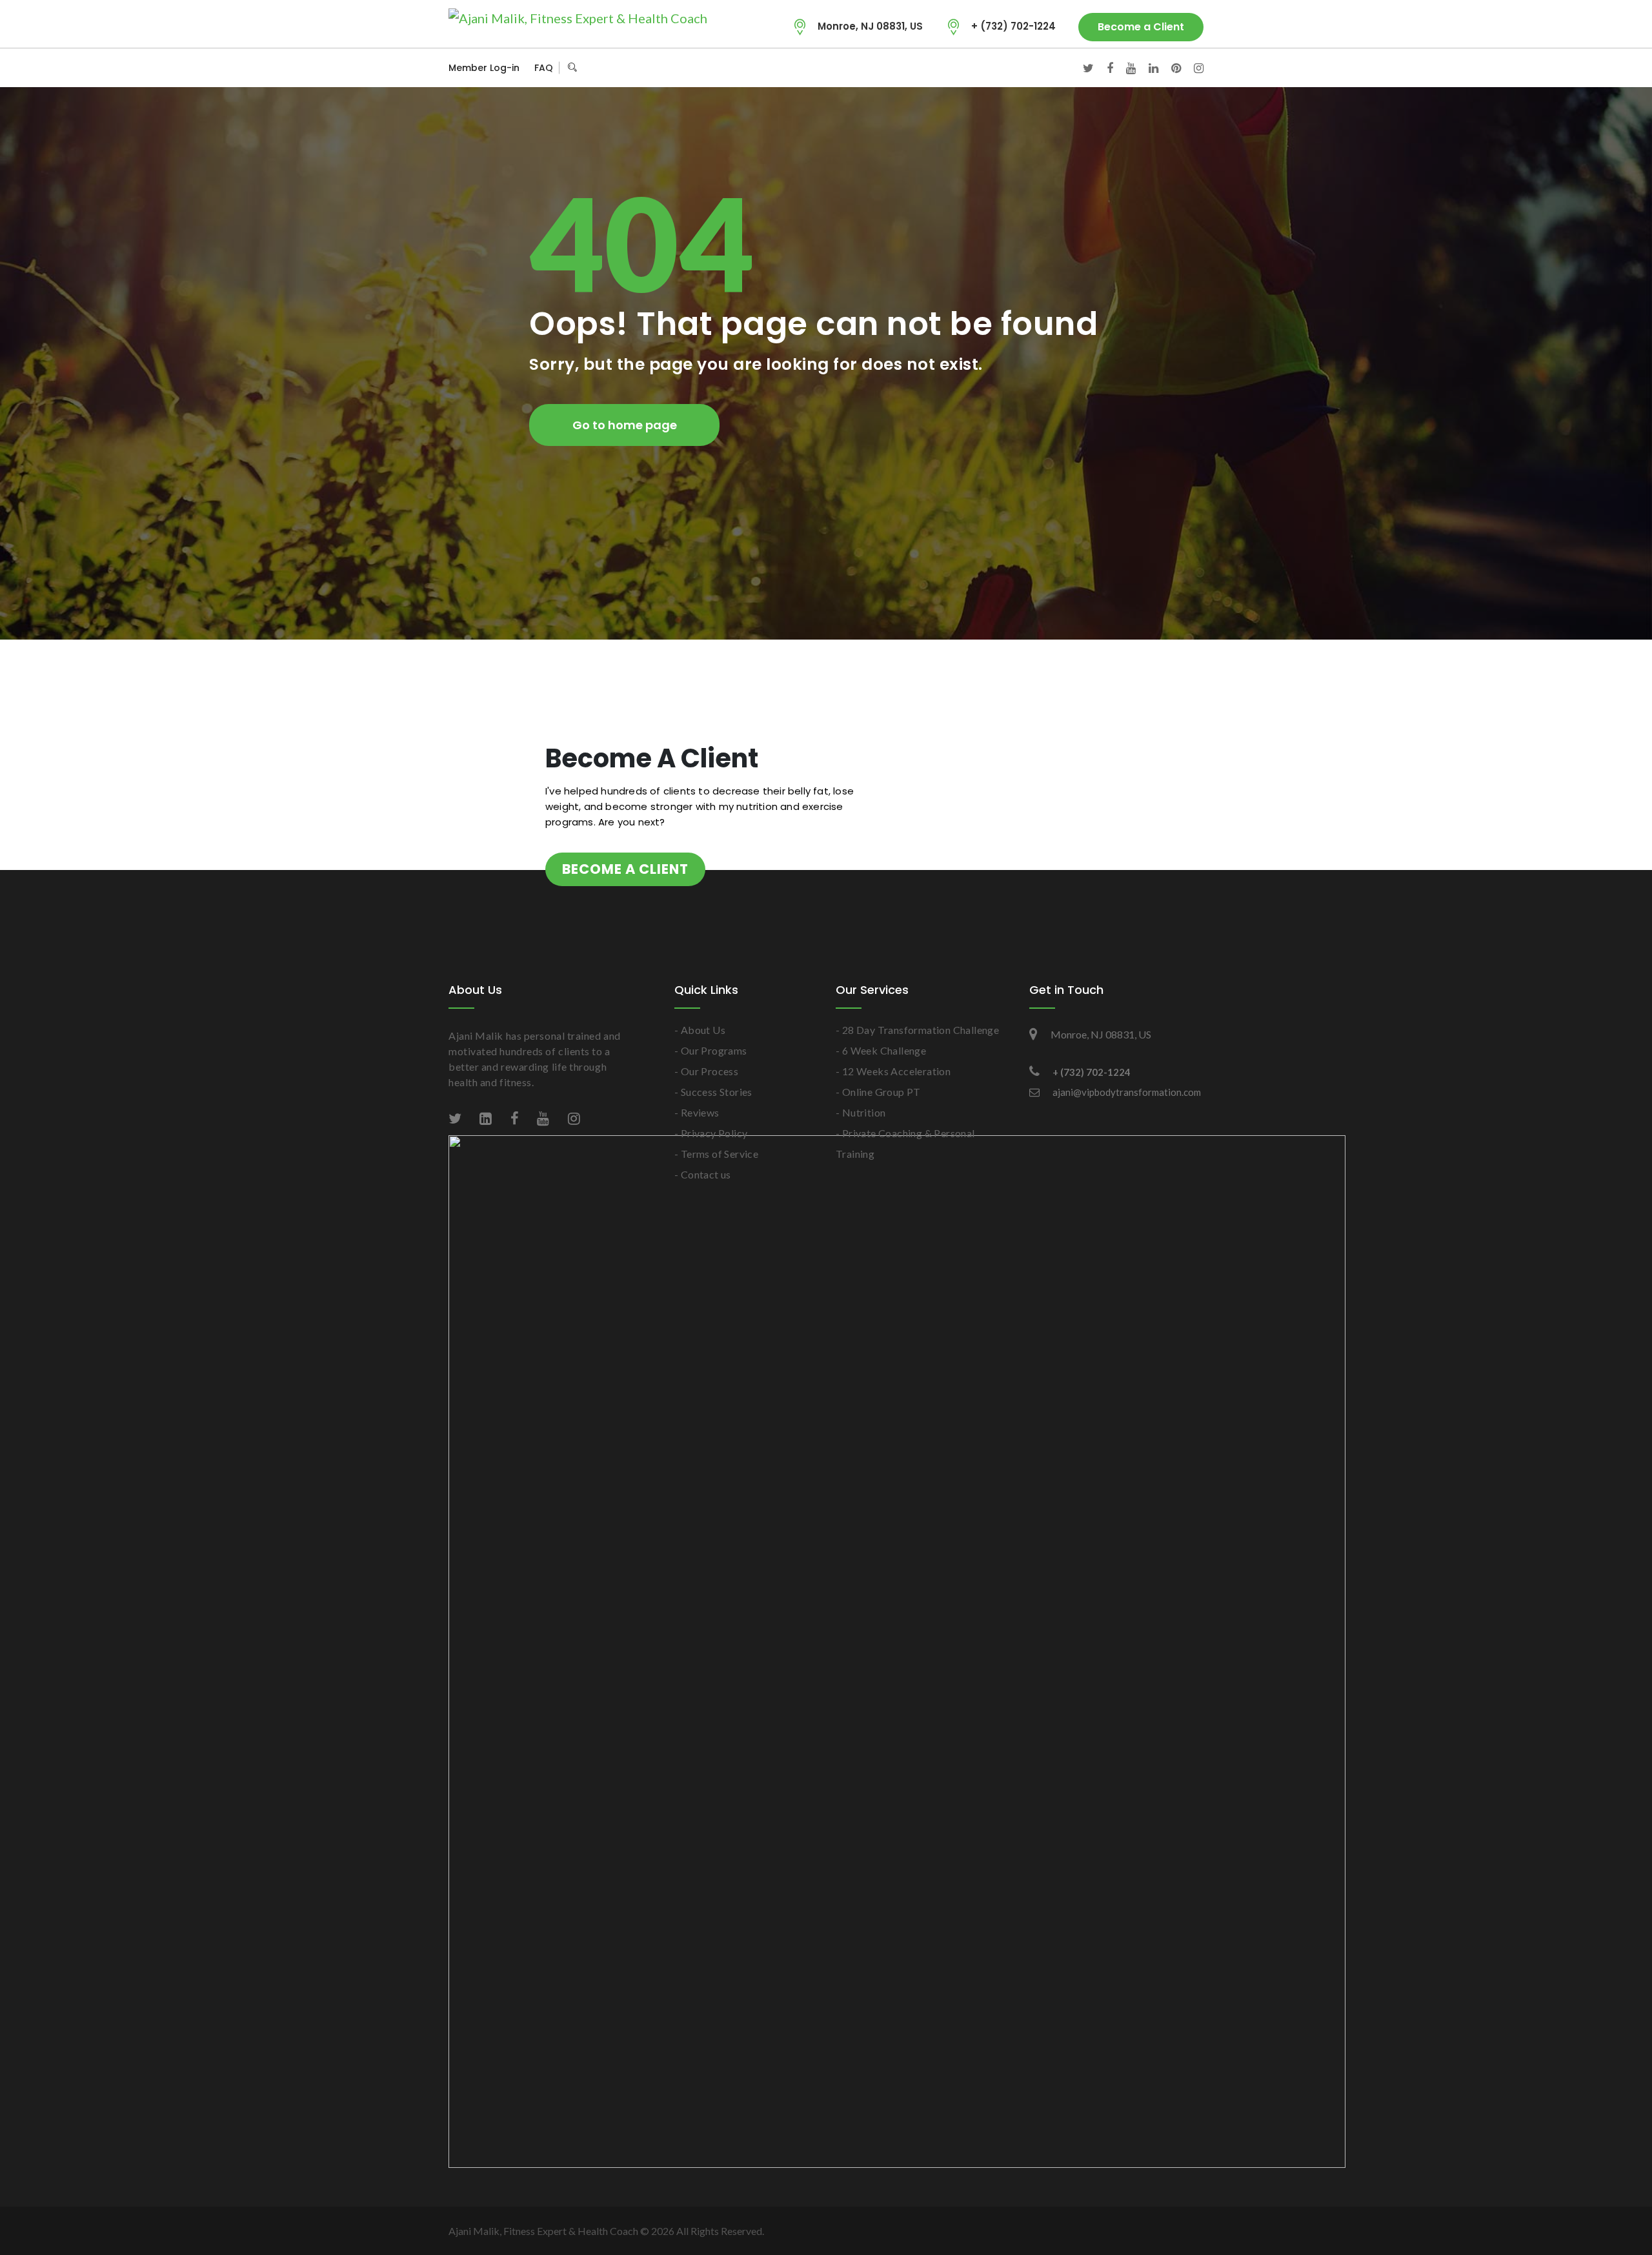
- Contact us (703, 1174)
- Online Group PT (878, 1092)
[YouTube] (1124, 68)
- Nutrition (861, 1112)
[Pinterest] (1170, 68)
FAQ (544, 68)
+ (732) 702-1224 (1013, 26)
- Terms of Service (716, 1154)
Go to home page (625, 425)
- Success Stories (713, 1092)
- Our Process (706, 1071)
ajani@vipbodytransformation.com (1127, 1092)
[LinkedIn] (1147, 68)
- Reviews (697, 1112)
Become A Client (625, 869)
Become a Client (1141, 27)
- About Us (700, 1030)
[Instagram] (1192, 68)
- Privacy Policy (711, 1133)
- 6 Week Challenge (881, 1050)
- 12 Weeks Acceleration (893, 1071)
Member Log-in (484, 68)
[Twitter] (1082, 68)
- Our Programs (711, 1050)
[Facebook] (1103, 68)
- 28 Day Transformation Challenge (917, 1030)
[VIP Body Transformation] (578, 17)
